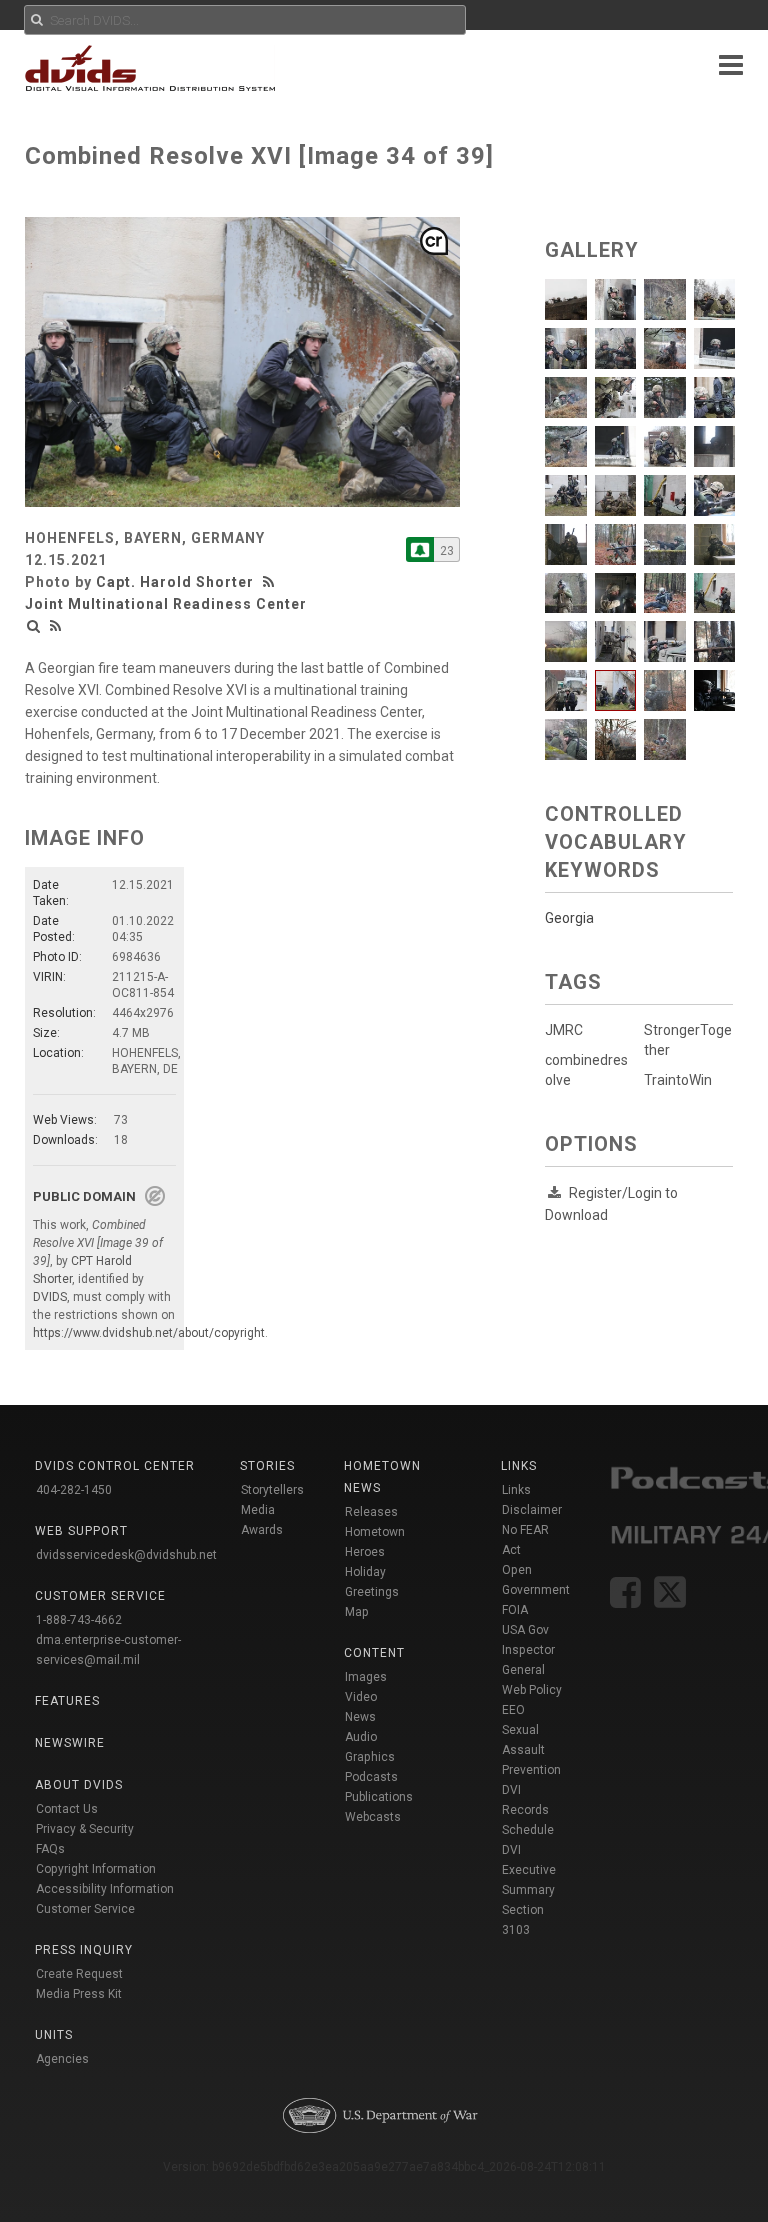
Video (361, 1697)
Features (67, 1701)
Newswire (70, 1743)
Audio (361, 1737)
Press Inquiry (84, 1950)
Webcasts (373, 1817)
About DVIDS (79, 1785)
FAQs (50, 1849)
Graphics (370, 1757)
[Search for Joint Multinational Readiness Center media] (34, 626)
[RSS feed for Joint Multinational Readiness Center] (56, 626)
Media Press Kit (79, 1994)
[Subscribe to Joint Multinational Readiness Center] (420, 549)
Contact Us (67, 1809)
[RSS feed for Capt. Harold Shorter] (271, 582)
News (360, 1717)
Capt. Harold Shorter (175, 582)
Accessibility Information (105, 1889)
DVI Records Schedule (528, 1810)
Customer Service (85, 1909)
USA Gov (525, 1630)
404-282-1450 (74, 1490)
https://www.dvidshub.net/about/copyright (149, 1333)
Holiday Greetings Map (372, 1592)
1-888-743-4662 (79, 1620)
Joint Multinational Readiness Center (166, 604)
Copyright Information (96, 1869)
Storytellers (272, 1490)
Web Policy (532, 1690)
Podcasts (371, 1777)
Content (374, 1653)
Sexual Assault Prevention (531, 1750)
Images (366, 1677)
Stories (267, 1466)
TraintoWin (678, 1080)
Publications (379, 1797)
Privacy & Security (85, 1829)
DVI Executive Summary (529, 1870)
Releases (371, 1512)
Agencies (62, 2059)
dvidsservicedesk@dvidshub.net (126, 1555)
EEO (513, 1710)
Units (54, 2035)
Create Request (79, 1974)
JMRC (564, 1030)
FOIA (515, 1610)
